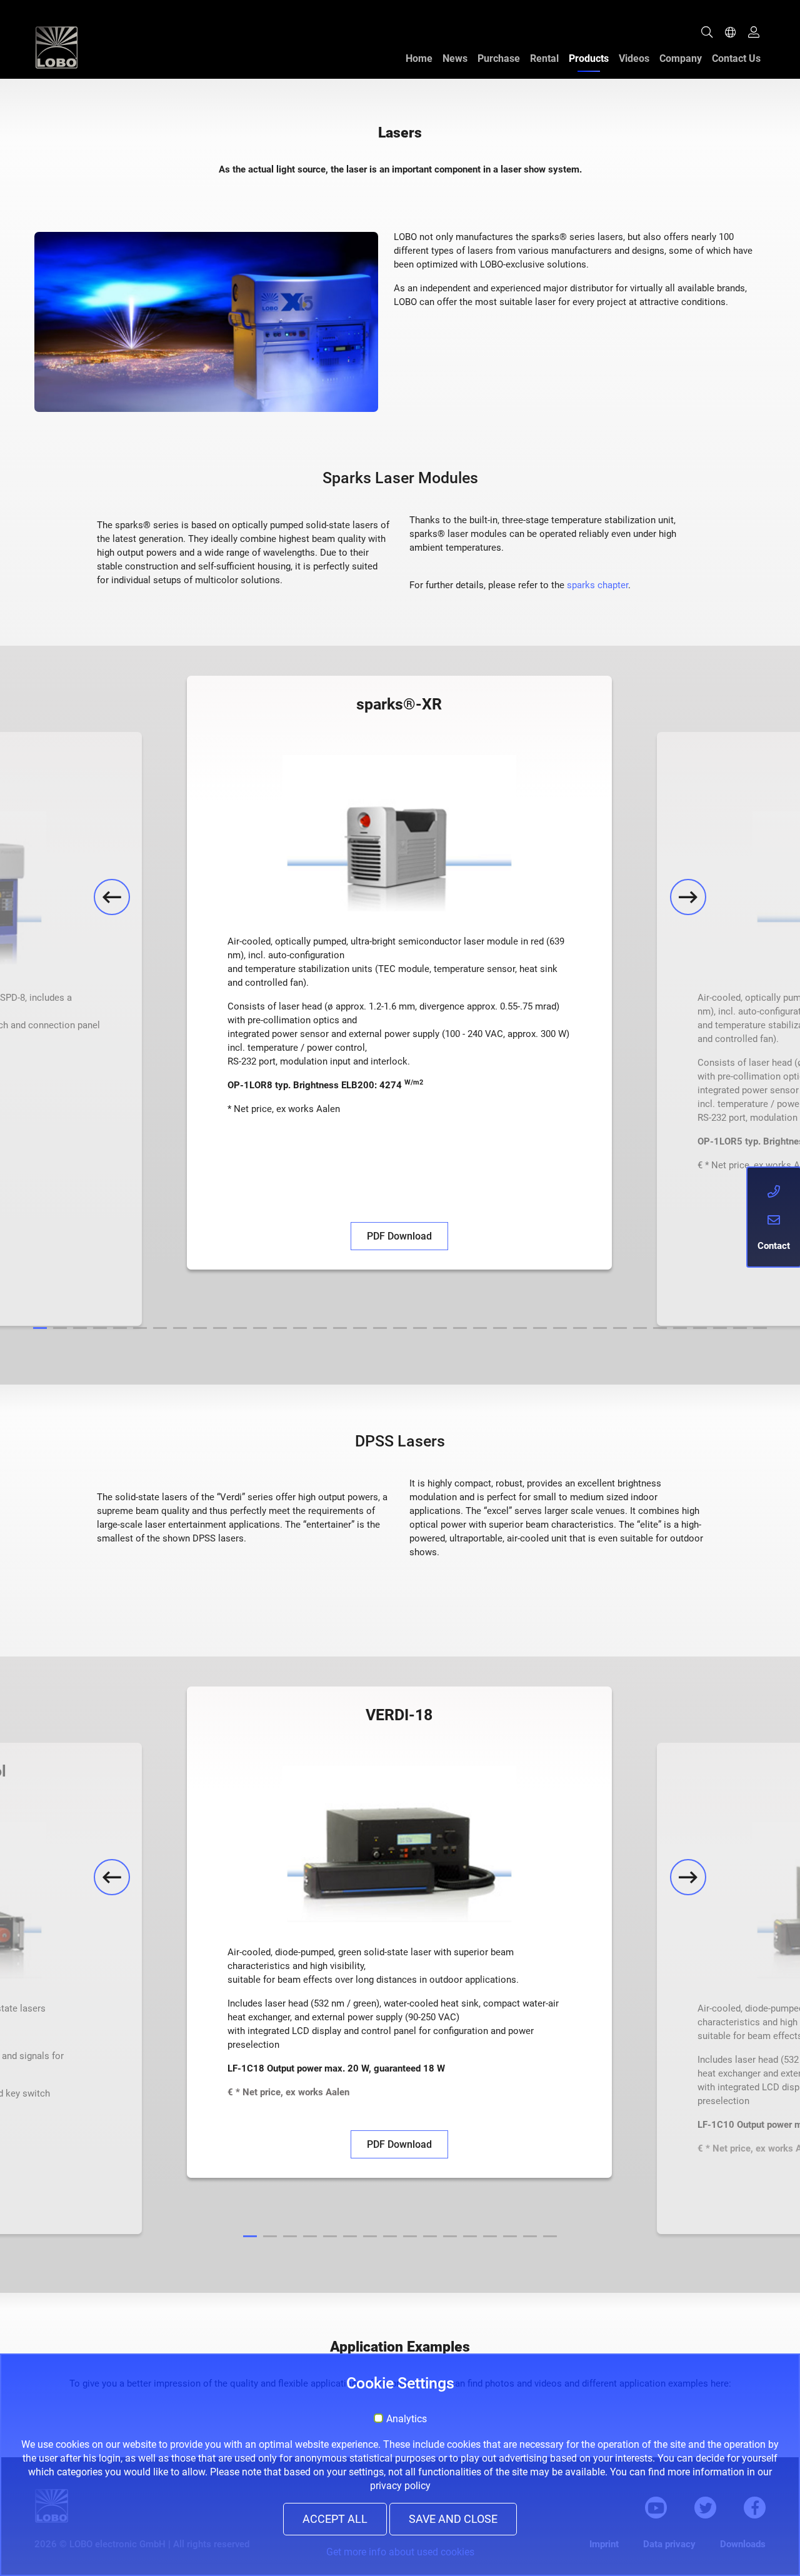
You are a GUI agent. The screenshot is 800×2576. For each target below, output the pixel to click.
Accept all (335, 2519)
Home (419, 58)
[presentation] (112, 897)
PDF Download (399, 1236)
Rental (544, 58)
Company (681, 58)
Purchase (499, 58)
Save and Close (453, 2519)
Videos (634, 58)
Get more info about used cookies (400, 2552)
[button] (40, 1328)
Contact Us (736, 58)
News (455, 58)
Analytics (407, 2419)
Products (589, 58)
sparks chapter (597, 585)
